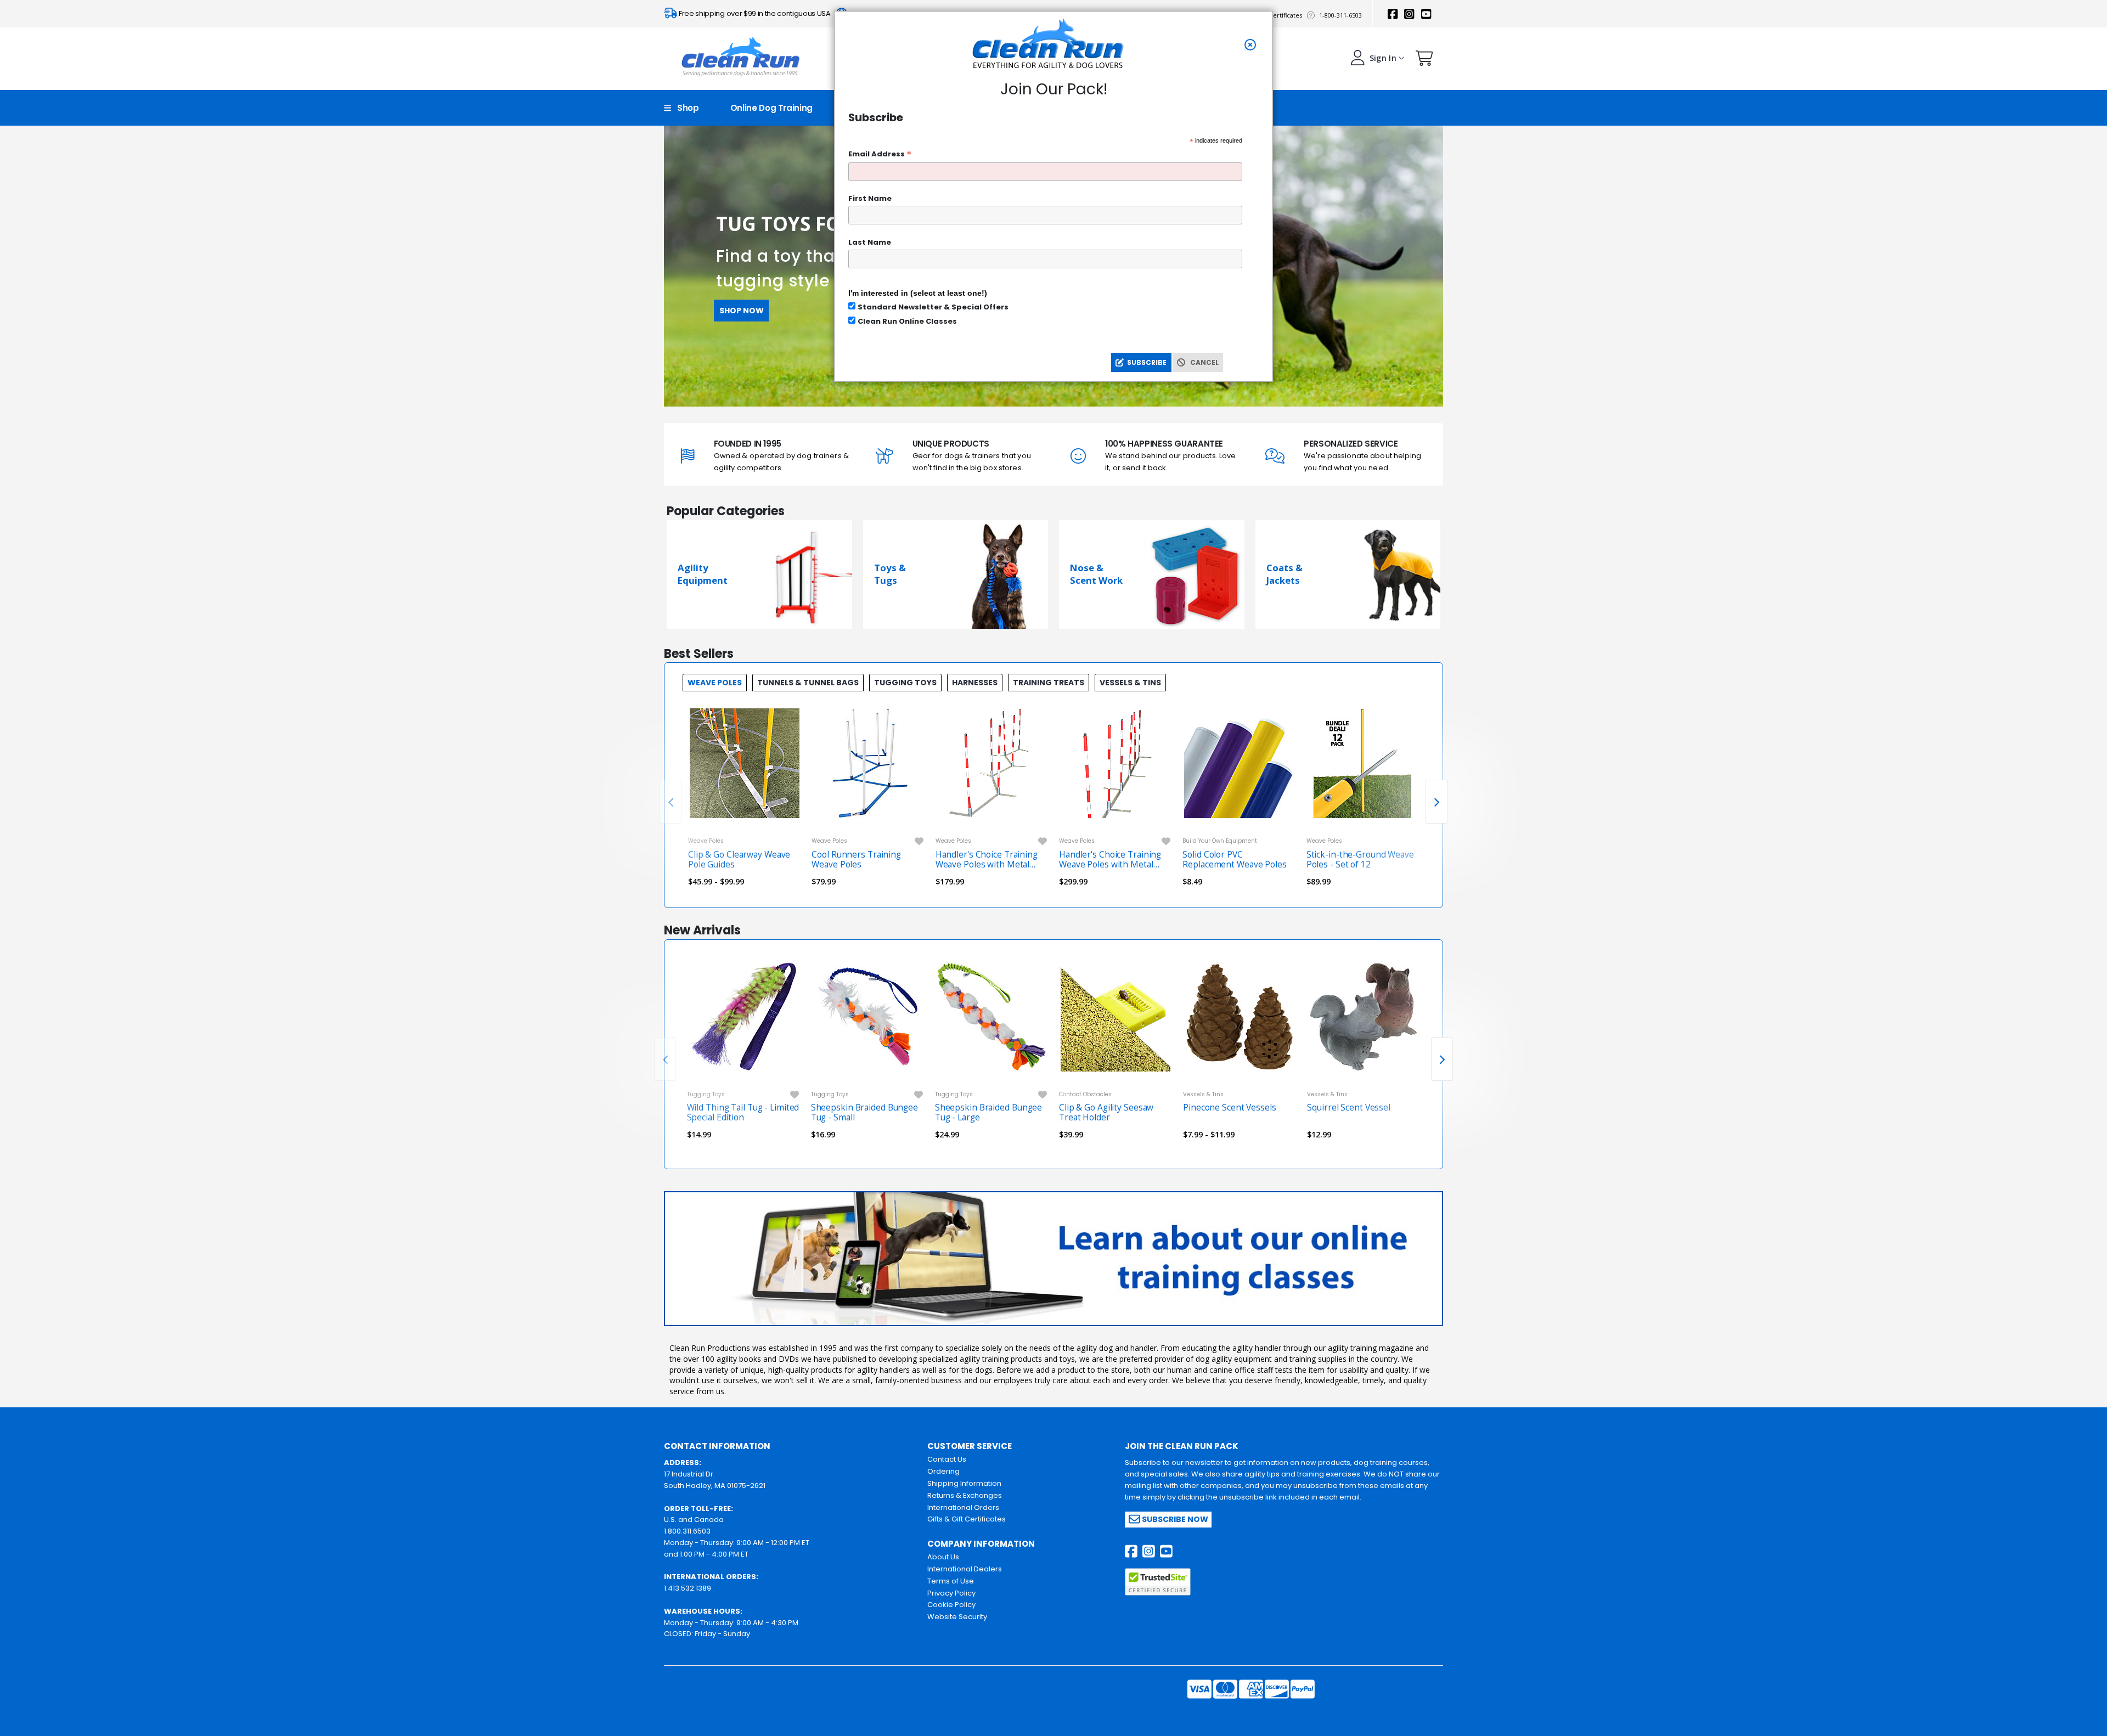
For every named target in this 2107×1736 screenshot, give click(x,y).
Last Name (870, 242)
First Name (870, 198)
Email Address (880, 154)
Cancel (1202, 362)
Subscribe (1145, 362)
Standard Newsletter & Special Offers (933, 307)
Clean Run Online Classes (907, 321)
